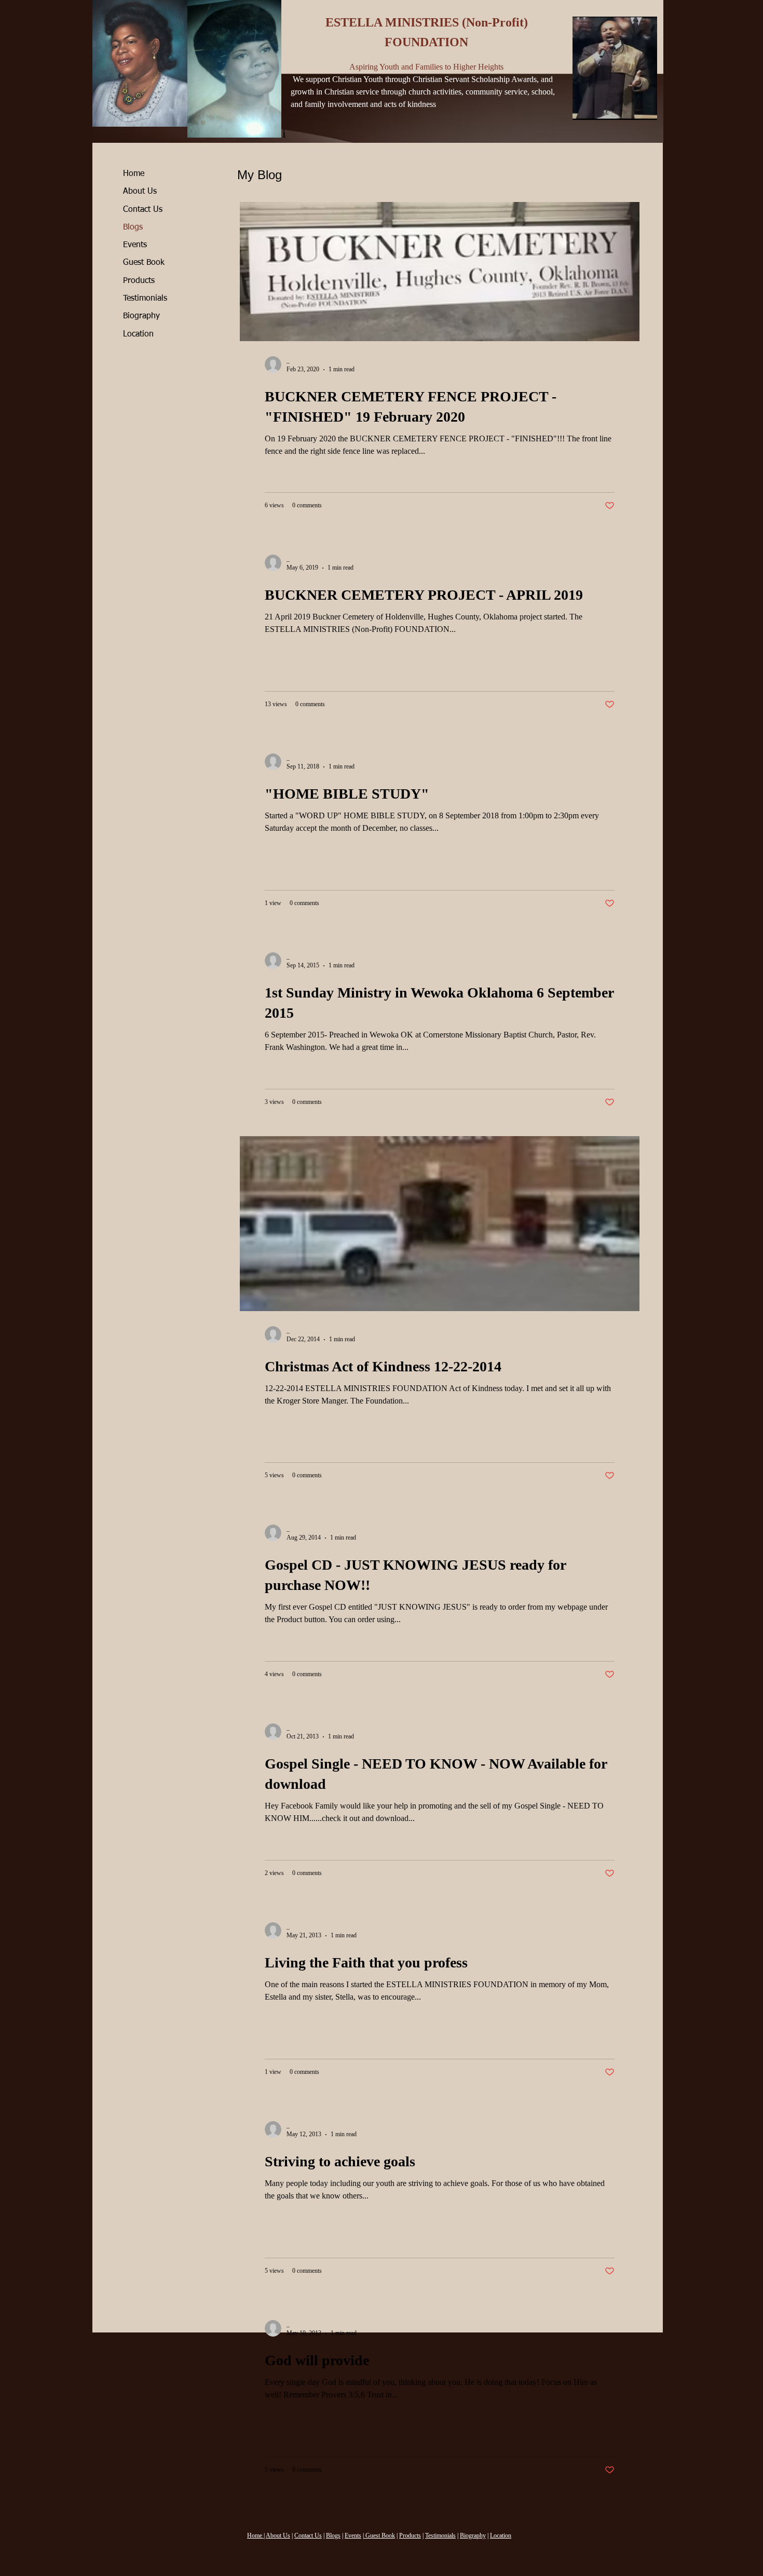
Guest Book (144, 263)
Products (139, 281)
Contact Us (143, 210)
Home (134, 174)
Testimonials (145, 299)
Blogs (133, 227)
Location (138, 334)
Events (135, 245)
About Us (140, 192)
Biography (141, 316)
